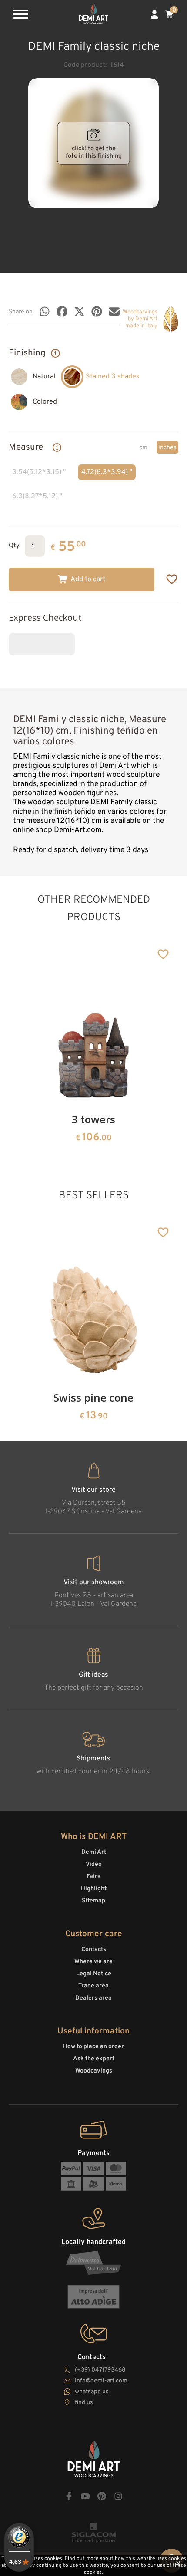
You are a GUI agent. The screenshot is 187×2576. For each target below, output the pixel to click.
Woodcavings (94, 2071)
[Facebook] (62, 311)
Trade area (93, 1986)
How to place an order (93, 2047)
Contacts (94, 1949)
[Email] (114, 311)
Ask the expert (94, 2059)
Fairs (93, 1877)
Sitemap (93, 1901)
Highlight (94, 1889)
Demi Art (94, 1852)
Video (94, 1864)
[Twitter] (79, 311)
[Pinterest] (97, 311)
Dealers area (93, 1998)
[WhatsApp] (45, 311)
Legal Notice (94, 1974)
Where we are (93, 1962)
